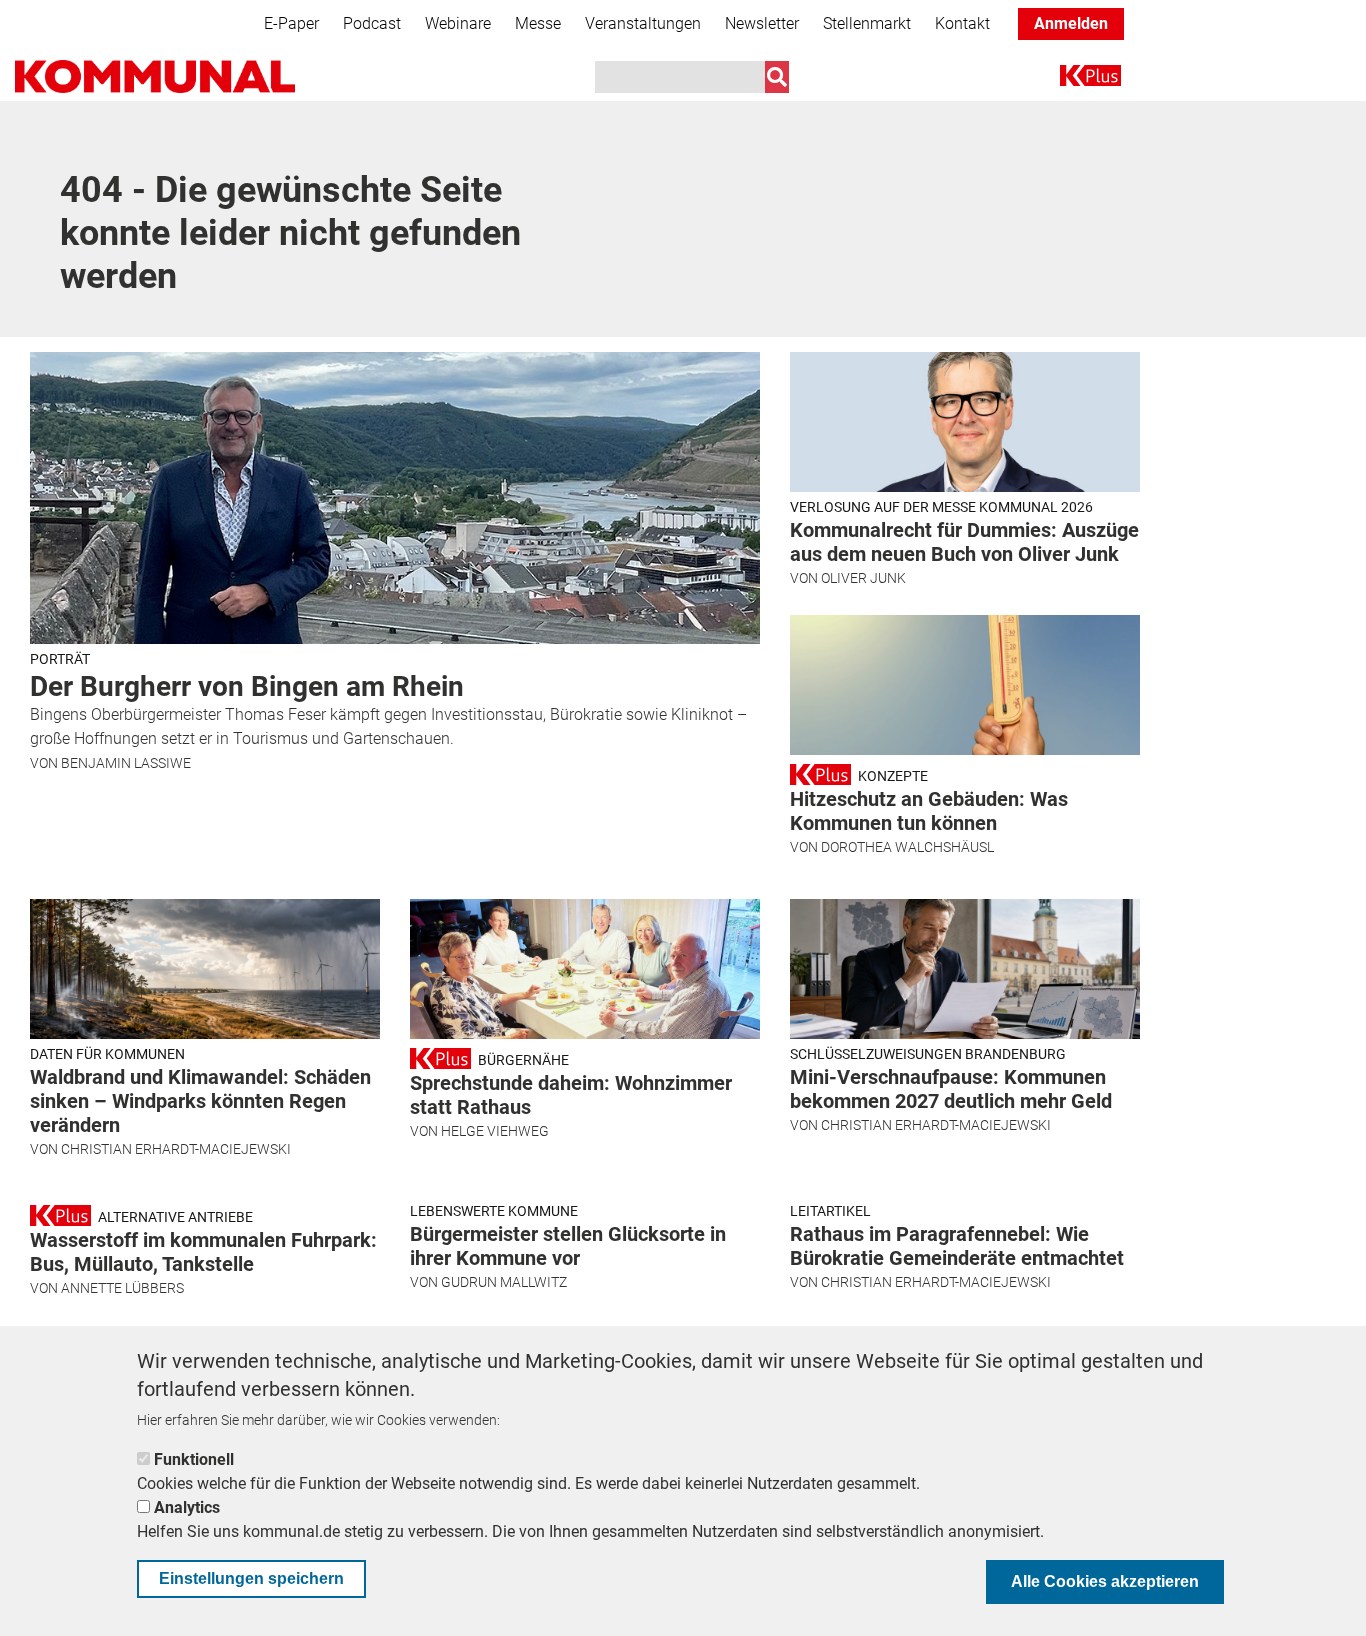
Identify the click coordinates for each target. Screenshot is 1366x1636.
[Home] (155, 76)
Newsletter (762, 23)
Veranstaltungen (643, 23)
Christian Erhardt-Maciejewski (176, 1149)
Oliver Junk (863, 578)
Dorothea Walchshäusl (907, 847)
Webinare (458, 23)
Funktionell (194, 1459)
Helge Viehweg (495, 1131)
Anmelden (1071, 23)
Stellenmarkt (867, 23)
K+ (1072, 79)
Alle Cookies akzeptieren (1105, 1581)
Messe (538, 23)
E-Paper (291, 23)
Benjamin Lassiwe (126, 763)
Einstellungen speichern (251, 1578)
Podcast (372, 23)
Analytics (187, 1507)
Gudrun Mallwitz (504, 1282)
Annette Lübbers (122, 1288)
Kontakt (962, 23)
